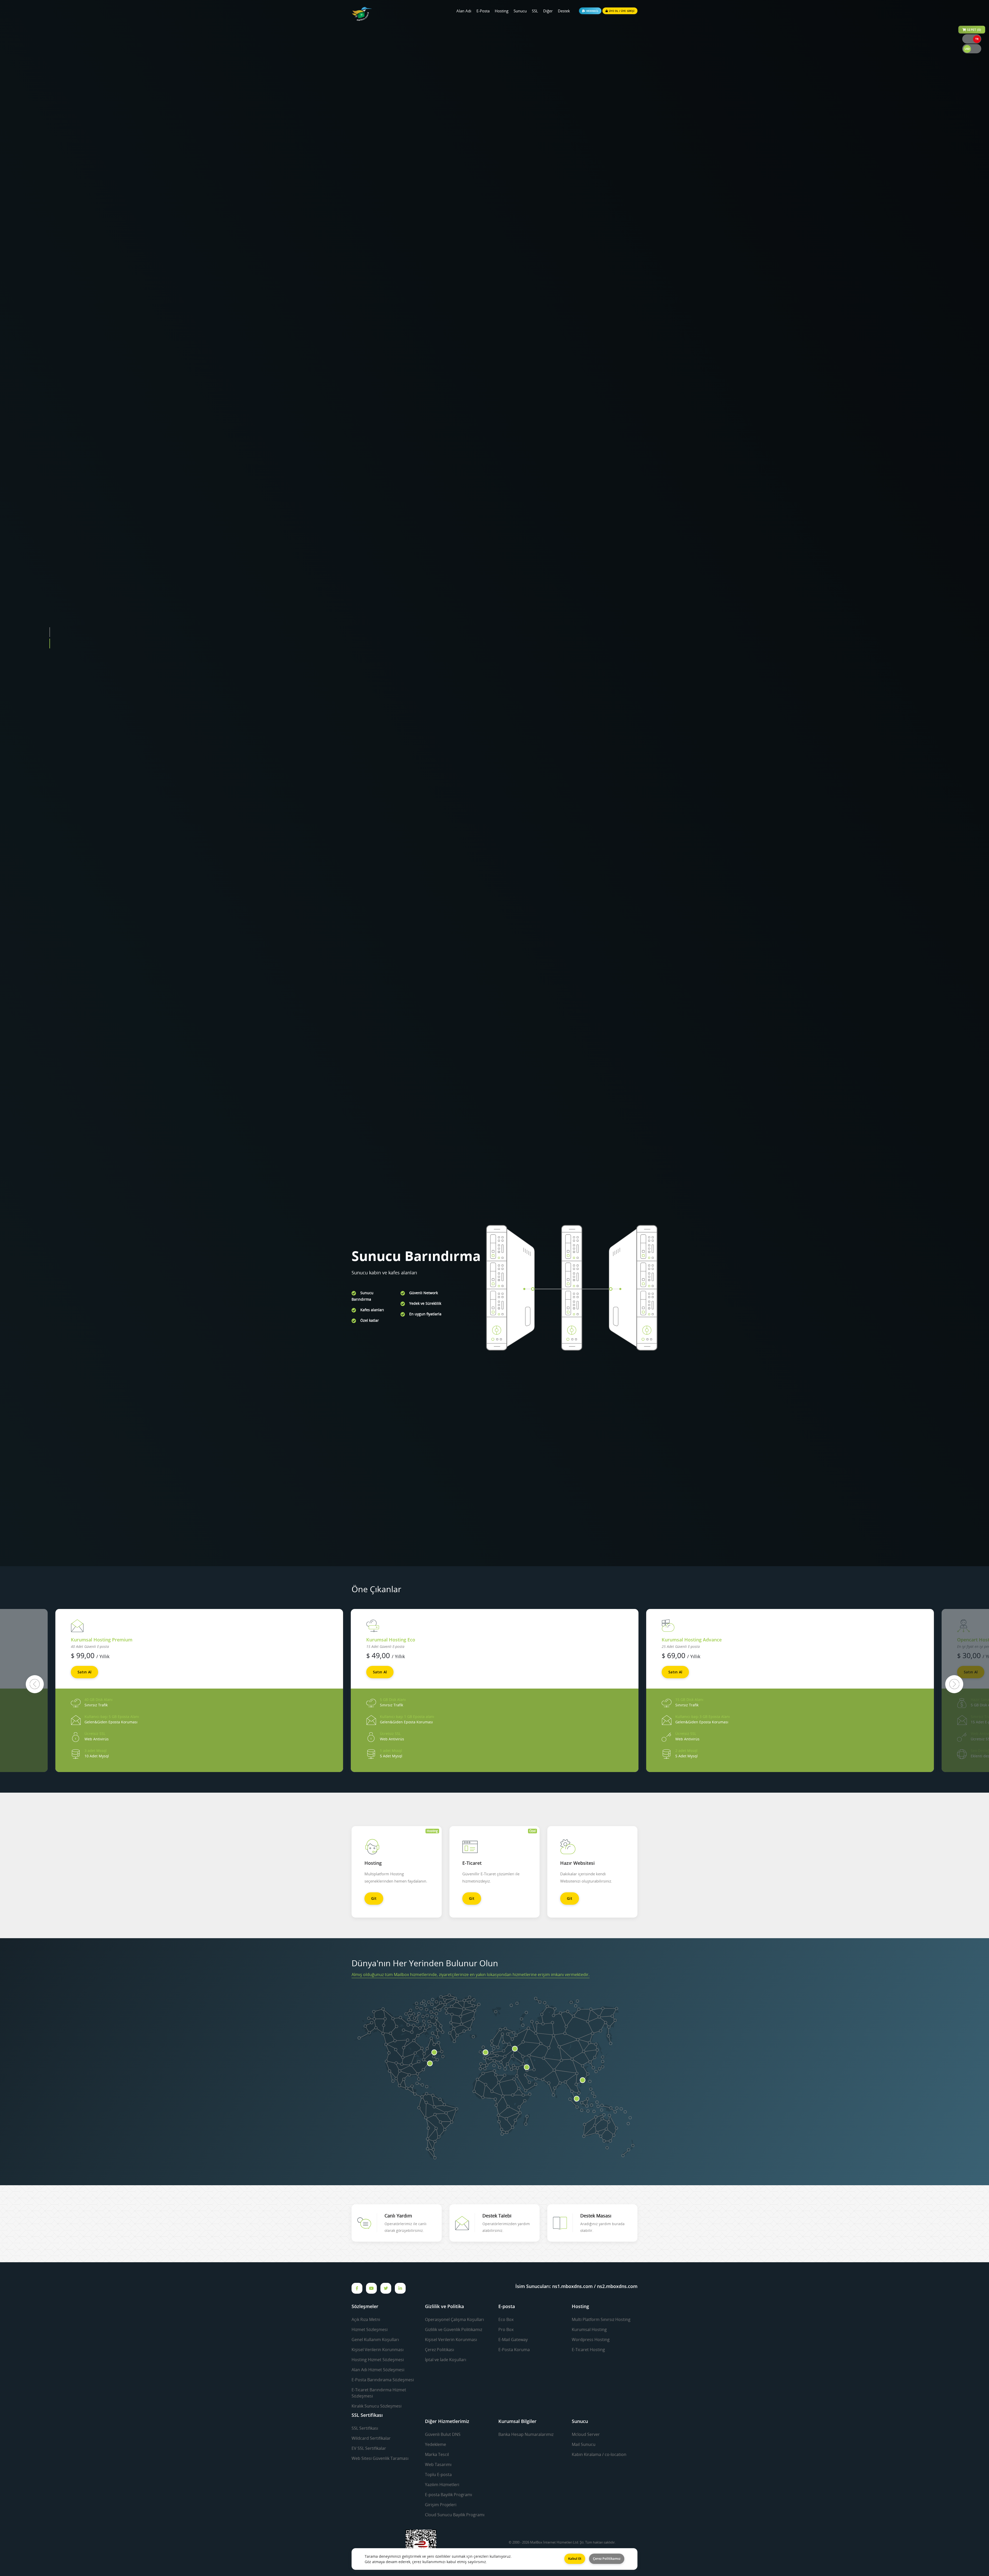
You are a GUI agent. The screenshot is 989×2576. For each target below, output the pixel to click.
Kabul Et (575, 2558)
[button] (50, 1036)
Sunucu (520, 11)
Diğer (548, 11)
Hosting (502, 11)
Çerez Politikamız (607, 2558)
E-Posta (483, 11)
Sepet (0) (974, 30)
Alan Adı (464, 11)
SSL (535, 11)
